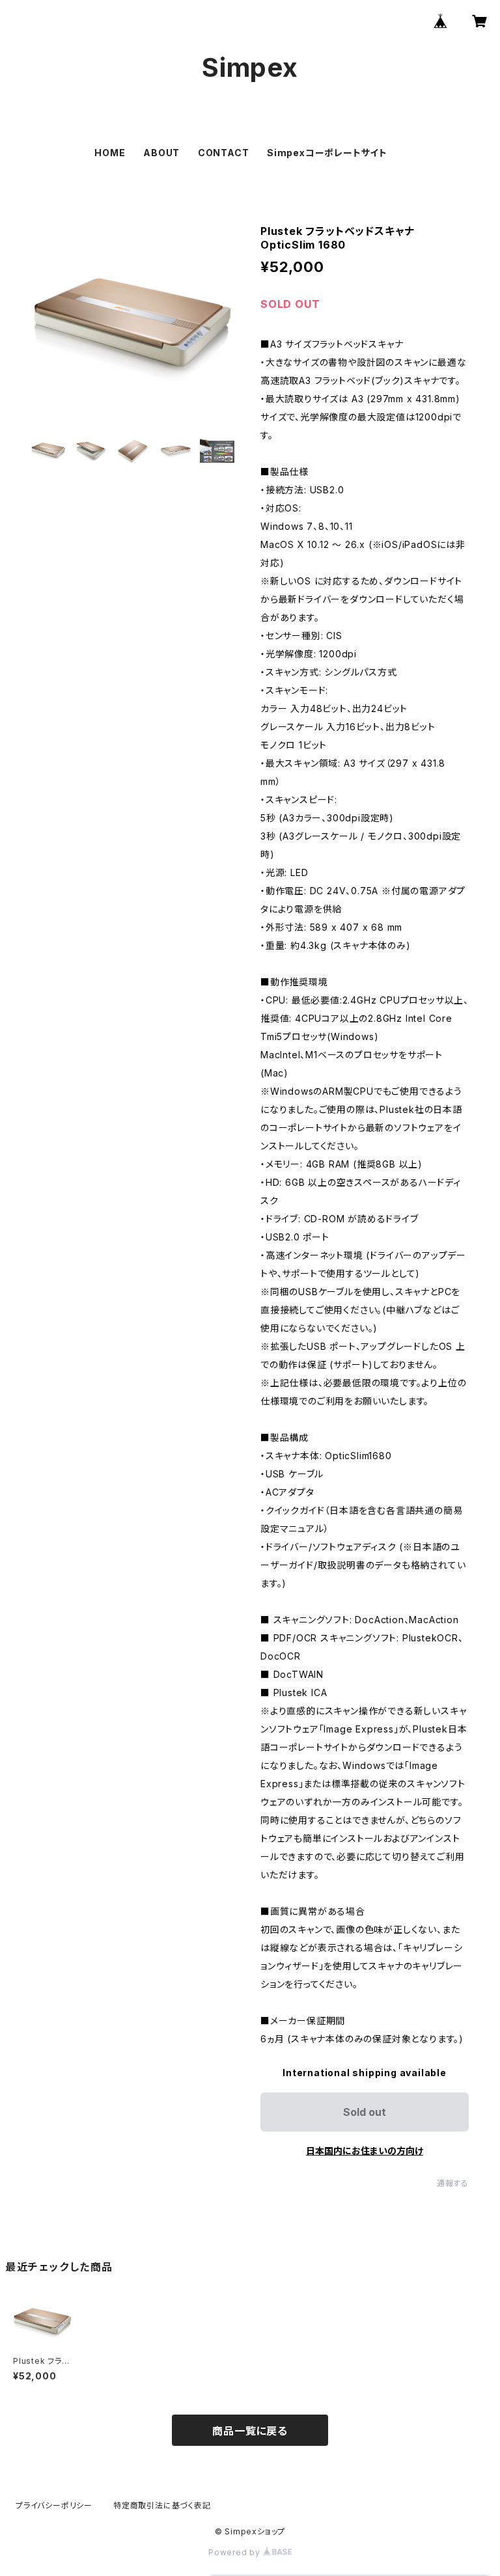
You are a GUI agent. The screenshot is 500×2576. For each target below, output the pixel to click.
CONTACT (224, 153)
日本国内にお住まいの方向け (365, 2151)
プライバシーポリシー (54, 2505)
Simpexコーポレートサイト (327, 153)
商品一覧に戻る (250, 2431)
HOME (110, 153)
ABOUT (161, 153)
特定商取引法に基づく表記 (162, 2505)
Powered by (236, 2552)
